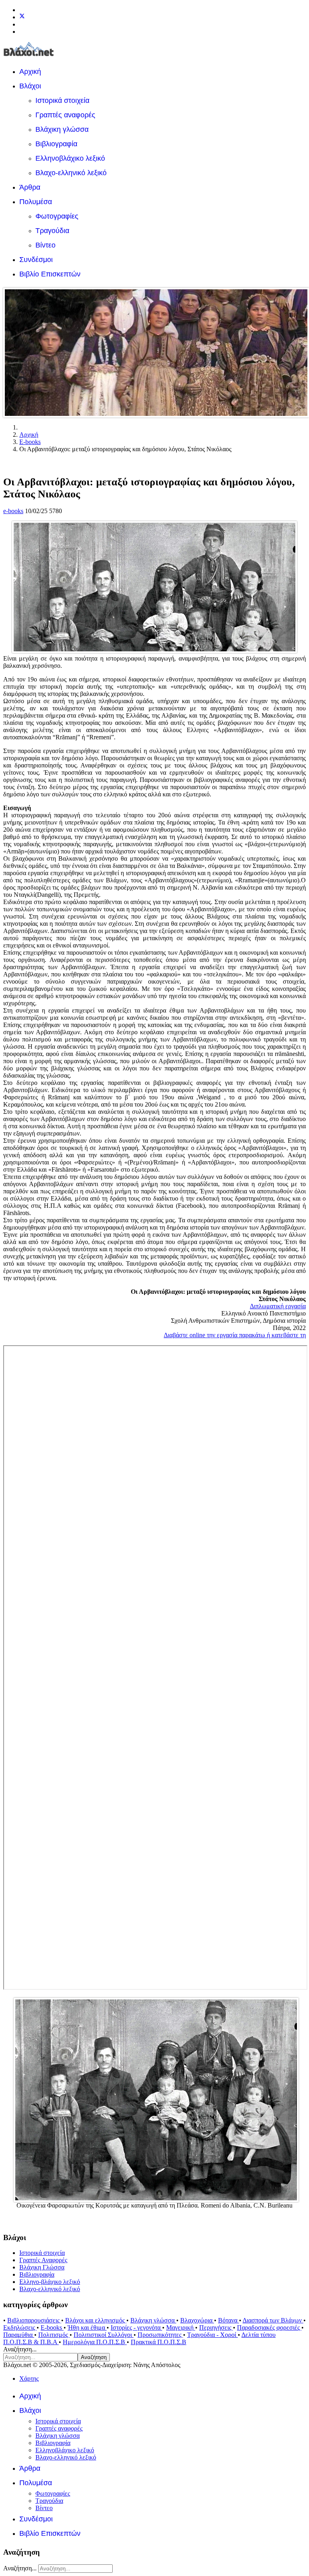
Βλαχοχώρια (197, 2320)
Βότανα (229, 2320)
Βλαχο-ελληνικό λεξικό (71, 173)
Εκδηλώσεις (20, 2327)
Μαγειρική (181, 2327)
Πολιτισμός (54, 2335)
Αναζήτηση (94, 2357)
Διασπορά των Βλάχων (273, 2320)
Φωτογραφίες (57, 216)
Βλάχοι (30, 86)
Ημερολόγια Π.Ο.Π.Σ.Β (95, 2342)
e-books (13, 511)
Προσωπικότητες (160, 2335)
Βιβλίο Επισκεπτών (50, 274)
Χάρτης (29, 2379)
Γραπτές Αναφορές (43, 2260)
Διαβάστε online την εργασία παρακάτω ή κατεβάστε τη (235, 1335)
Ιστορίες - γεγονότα (136, 2327)
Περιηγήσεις (216, 2327)
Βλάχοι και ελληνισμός (96, 2320)
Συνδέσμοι (36, 260)
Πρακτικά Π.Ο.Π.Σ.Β (159, 2342)
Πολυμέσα (36, 202)
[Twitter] (22, 17)
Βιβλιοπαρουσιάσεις (34, 2320)
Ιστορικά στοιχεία (62, 100)
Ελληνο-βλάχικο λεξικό (50, 2282)
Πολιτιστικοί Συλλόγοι (104, 2335)
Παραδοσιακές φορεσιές (269, 2327)
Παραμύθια (19, 2335)
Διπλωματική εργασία (278, 1306)
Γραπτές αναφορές (65, 115)
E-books (52, 2327)
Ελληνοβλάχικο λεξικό (70, 158)
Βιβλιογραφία (56, 144)
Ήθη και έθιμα (87, 2327)
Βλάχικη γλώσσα (62, 129)
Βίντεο (45, 245)
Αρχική (30, 72)
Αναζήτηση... (20, 2349)
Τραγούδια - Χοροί (212, 2335)
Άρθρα (30, 187)
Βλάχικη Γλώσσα (42, 2267)
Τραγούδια (52, 231)
